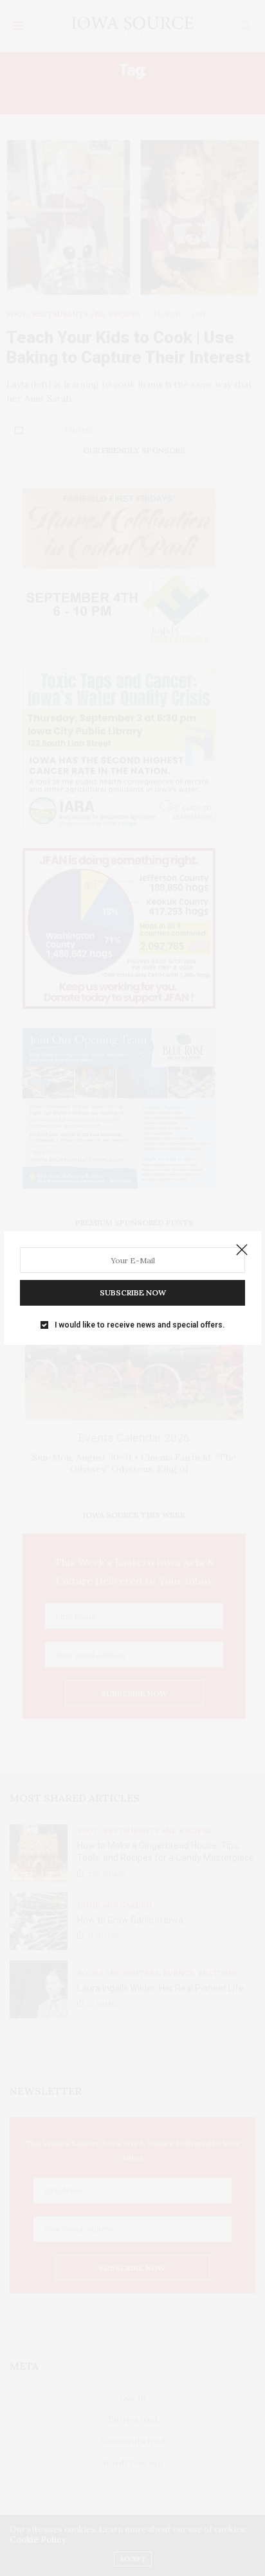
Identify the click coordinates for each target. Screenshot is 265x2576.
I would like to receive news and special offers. (140, 1325)
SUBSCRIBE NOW (133, 1292)
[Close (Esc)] (242, 1250)
